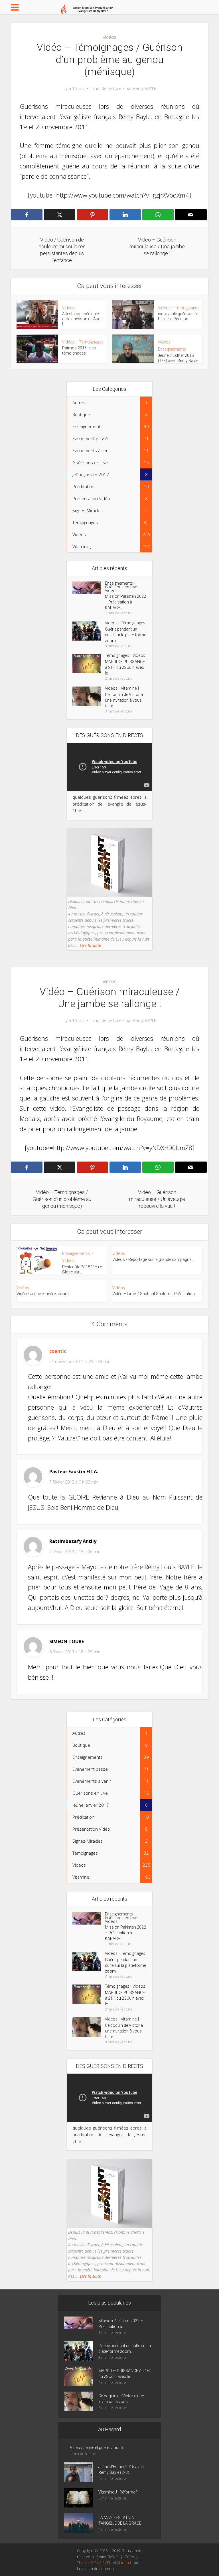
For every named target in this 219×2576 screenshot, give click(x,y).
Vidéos (109, 37)
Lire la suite (90, 945)
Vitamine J (130, 688)
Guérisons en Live (121, 587)
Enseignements (172, 349)
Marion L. (125, 2563)
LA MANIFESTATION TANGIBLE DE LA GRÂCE (120, 2520)
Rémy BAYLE (145, 88)
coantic (58, 1351)
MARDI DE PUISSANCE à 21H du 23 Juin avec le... (125, 667)
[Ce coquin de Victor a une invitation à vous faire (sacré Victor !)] (89, 696)
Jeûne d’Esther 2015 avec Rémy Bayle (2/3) (121, 2470)
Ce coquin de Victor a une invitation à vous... (121, 2399)
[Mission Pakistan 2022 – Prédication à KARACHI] (89, 588)
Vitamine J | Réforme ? (118, 2492)
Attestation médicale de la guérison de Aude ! (82, 319)
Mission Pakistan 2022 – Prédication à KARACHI (125, 602)
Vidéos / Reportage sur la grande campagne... (153, 1259)
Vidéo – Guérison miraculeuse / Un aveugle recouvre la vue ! (104, 2295)
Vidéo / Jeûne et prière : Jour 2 (43, 1294)
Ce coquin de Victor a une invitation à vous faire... (124, 700)
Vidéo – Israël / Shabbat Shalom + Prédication (154, 1294)
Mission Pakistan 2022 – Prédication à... (121, 2324)
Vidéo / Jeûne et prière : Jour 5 (96, 2448)
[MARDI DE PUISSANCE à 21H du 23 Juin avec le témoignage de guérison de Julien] (89, 663)
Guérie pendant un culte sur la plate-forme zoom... (125, 635)
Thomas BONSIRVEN (94, 2563)
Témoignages (187, 308)
